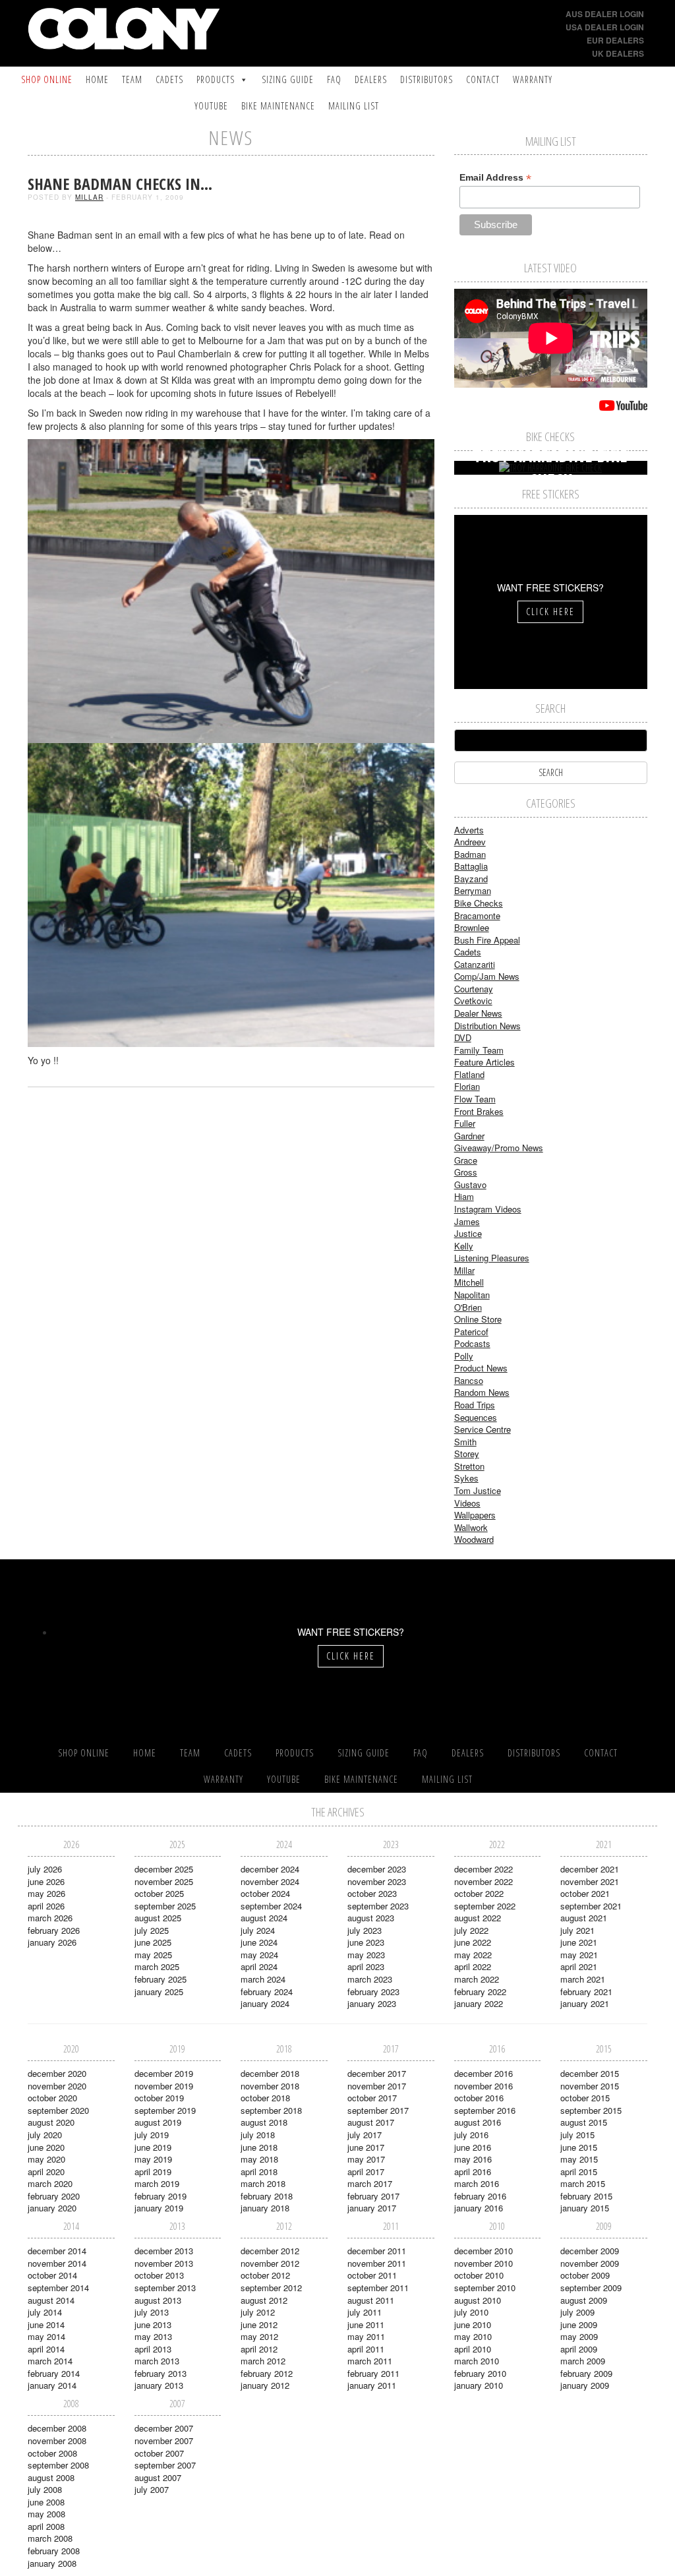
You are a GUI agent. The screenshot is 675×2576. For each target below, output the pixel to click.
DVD (463, 1037)
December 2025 (164, 1869)
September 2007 (165, 2465)
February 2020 (54, 2196)
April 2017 (366, 2172)
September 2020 (58, 2110)
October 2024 (265, 1893)
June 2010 (473, 2324)
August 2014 (51, 2300)
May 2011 (366, 2336)
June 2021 (579, 1942)
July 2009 (577, 2312)
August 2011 (371, 2300)
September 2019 (165, 2110)
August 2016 (478, 2122)
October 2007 (159, 2453)
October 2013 (159, 2275)
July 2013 (152, 2312)
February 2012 (267, 2373)
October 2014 (52, 2275)
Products (216, 79)
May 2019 (153, 2159)
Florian (467, 1086)
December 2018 (270, 2073)
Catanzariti (475, 964)
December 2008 (57, 2428)
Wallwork (471, 1527)
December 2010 (484, 2251)
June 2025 (153, 1942)
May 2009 (579, 2336)
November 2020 (57, 2086)
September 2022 (485, 1906)
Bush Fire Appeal (487, 940)
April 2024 (259, 1966)
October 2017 (372, 2098)
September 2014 (58, 2288)
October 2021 (585, 1893)
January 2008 (52, 2563)
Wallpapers (475, 1515)
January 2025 (159, 1992)
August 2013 (158, 2300)
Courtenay (474, 989)
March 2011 (370, 2361)
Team (132, 79)
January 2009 (585, 2385)
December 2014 (57, 2251)
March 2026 (50, 1918)
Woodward (474, 1539)
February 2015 (586, 2196)
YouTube (211, 106)
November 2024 (270, 1881)
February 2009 (586, 2373)
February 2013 (161, 2373)
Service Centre (483, 1429)
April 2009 (579, 2349)
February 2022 (480, 1992)
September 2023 (378, 1906)
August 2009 (584, 2300)
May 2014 (46, 2336)
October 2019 (159, 2098)
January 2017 (372, 2208)
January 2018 (265, 2208)
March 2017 (370, 2183)
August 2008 (51, 2477)
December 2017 (377, 2073)
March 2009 (583, 2361)
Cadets (169, 79)
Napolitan (472, 1295)
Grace (466, 1160)
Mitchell (469, 1282)
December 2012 (270, 2251)
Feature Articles (484, 1062)
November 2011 (377, 2263)
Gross (466, 1172)
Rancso (469, 1380)
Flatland (469, 1074)
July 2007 (152, 2489)
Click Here (550, 612)
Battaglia (471, 866)
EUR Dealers (615, 40)
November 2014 (57, 2263)
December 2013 (164, 2251)
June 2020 (46, 2147)
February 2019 (161, 2196)
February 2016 (480, 2196)
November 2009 (590, 2263)
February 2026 (54, 1930)
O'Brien (468, 1307)
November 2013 (164, 2263)
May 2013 (153, 2336)
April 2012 (259, 2349)
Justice (468, 1233)
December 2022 (484, 1869)
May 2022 (473, 1955)
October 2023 (372, 1893)
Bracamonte (477, 915)
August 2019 (158, 2122)
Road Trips (475, 1405)
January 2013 (159, 2385)
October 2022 (479, 1893)
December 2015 (590, 2073)
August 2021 (584, 1918)
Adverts (469, 830)
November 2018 (270, 2086)
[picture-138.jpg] (231, 589)
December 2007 (164, 2428)
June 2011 (366, 2324)
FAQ (334, 79)
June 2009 (579, 2324)
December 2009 (590, 2251)
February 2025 (161, 1979)
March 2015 (583, 2183)
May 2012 (259, 2336)
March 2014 (50, 2361)
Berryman (473, 890)
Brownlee (472, 927)
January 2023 (372, 2003)
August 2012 (264, 2300)
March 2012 (263, 2361)
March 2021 (583, 1979)
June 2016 (473, 2147)
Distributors (426, 79)
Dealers (371, 79)
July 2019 (152, 2135)
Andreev (470, 842)
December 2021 (590, 1869)
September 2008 (58, 2465)
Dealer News (478, 1013)
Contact (483, 79)
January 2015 (585, 2208)
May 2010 (473, 2336)
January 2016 (479, 2208)
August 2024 (264, 1918)
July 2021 (577, 1930)
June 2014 (46, 2324)
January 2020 (52, 2208)
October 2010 (479, 2275)
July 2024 (258, 1930)
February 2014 (54, 2373)
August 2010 (478, 2300)
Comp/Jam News (487, 976)
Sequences (476, 1417)
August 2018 (264, 2122)
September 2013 (165, 2288)
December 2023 (377, 1869)
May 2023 (366, 1955)
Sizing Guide (288, 79)
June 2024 (259, 1942)
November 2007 (164, 2441)
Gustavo (470, 1184)
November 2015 (590, 2086)
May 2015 (579, 2159)
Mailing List (354, 106)
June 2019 (153, 2147)
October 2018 (265, 2098)
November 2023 (377, 1881)
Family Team (479, 1050)
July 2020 (45, 2135)
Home (97, 79)
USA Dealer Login (605, 27)
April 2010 (473, 2349)
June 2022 (473, 1942)
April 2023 (366, 1966)
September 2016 (485, 2110)
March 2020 (50, 2183)
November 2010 (484, 2263)
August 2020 (51, 2122)
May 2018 (259, 2159)
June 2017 (366, 2147)
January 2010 (479, 2385)
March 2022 (477, 1979)
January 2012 (265, 2385)
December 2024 (270, 1869)
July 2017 (365, 2135)
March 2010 (477, 2361)
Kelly (464, 1246)
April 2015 (579, 2172)
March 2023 (370, 1979)
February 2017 (373, 2196)
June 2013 (153, 2324)
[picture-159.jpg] (231, 894)
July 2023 (365, 1930)
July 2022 (471, 1930)
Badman (470, 854)
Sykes (466, 1478)
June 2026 (46, 1881)
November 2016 (484, 2086)
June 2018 (259, 2147)
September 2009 (591, 2288)
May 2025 (153, 1955)
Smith (465, 1442)
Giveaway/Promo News (499, 1148)
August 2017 (371, 2122)
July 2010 (471, 2312)
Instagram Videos (488, 1209)
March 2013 (157, 2361)
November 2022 (484, 1881)
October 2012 (265, 2275)
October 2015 (585, 2098)
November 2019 (164, 2086)
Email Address (495, 178)
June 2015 (579, 2147)
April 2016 (473, 2172)
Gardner (469, 1136)
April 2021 (579, 1966)
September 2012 (271, 2288)
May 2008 (46, 2514)
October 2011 (372, 2275)
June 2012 (259, 2324)
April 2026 (46, 1906)
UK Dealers (618, 53)
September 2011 (378, 2288)
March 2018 (263, 2183)
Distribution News (487, 1026)
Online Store (478, 1319)
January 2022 (479, 2003)
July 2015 (577, 2135)
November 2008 (57, 2441)
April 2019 (153, 2172)
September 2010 (485, 2288)
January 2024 (265, 2003)
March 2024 (263, 1979)
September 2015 (591, 2110)
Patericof (471, 1332)
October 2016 (479, 2098)
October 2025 (159, 1893)
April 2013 (153, 2349)
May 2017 (366, 2159)
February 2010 (480, 2373)
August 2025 (158, 1918)
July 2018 (258, 2135)
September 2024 (271, 1906)
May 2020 (46, 2159)
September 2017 (378, 2110)
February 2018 (267, 2196)
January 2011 (372, 2385)
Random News (482, 1392)
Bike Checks (479, 903)
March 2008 (50, 2538)
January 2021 (585, 2003)
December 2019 (164, 2073)
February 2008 (54, 2551)
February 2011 (373, 2373)
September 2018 (271, 2110)
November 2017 (377, 2086)
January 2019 (159, 2208)
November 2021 (590, 1881)
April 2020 (46, 2172)
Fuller (465, 1123)
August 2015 (584, 2122)
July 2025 (152, 1930)
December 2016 (484, 2073)
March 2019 (157, 2183)
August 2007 (158, 2477)
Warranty (533, 79)
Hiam (464, 1196)
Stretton (469, 1466)
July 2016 (471, 2135)
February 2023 (373, 1992)
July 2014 (45, 2312)
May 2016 (473, 2159)
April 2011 (366, 2349)
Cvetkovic (473, 1001)
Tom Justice (478, 1490)
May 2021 (579, 1955)
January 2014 (52, 2385)
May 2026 (46, 1893)
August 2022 (478, 1918)
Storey (467, 1453)
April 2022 (473, 1966)
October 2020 (52, 2098)
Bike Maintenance (278, 106)
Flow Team (475, 1099)
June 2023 (366, 1942)
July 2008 (45, 2489)
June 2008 (46, 2502)
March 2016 (477, 2183)
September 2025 (165, 1906)
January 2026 (52, 1942)
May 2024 (259, 1955)
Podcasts (472, 1343)
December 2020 (57, 2073)
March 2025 (157, 1966)
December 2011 (377, 2251)
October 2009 (585, 2275)
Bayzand (471, 879)
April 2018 (259, 2172)
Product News (481, 1368)
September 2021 (591, 1906)
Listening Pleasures (492, 1258)
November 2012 (270, 2263)
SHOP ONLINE (47, 79)
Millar (89, 197)
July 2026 (45, 1869)
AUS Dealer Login (605, 14)
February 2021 (586, 1992)
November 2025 (164, 1881)
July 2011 (365, 2312)
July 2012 (258, 2312)
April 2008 (46, 2526)
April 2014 (46, 2349)
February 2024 (267, 1992)
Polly (464, 1356)
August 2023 (371, 1918)
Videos (467, 1503)
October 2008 (52, 2453)
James (467, 1221)
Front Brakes (479, 1111)
